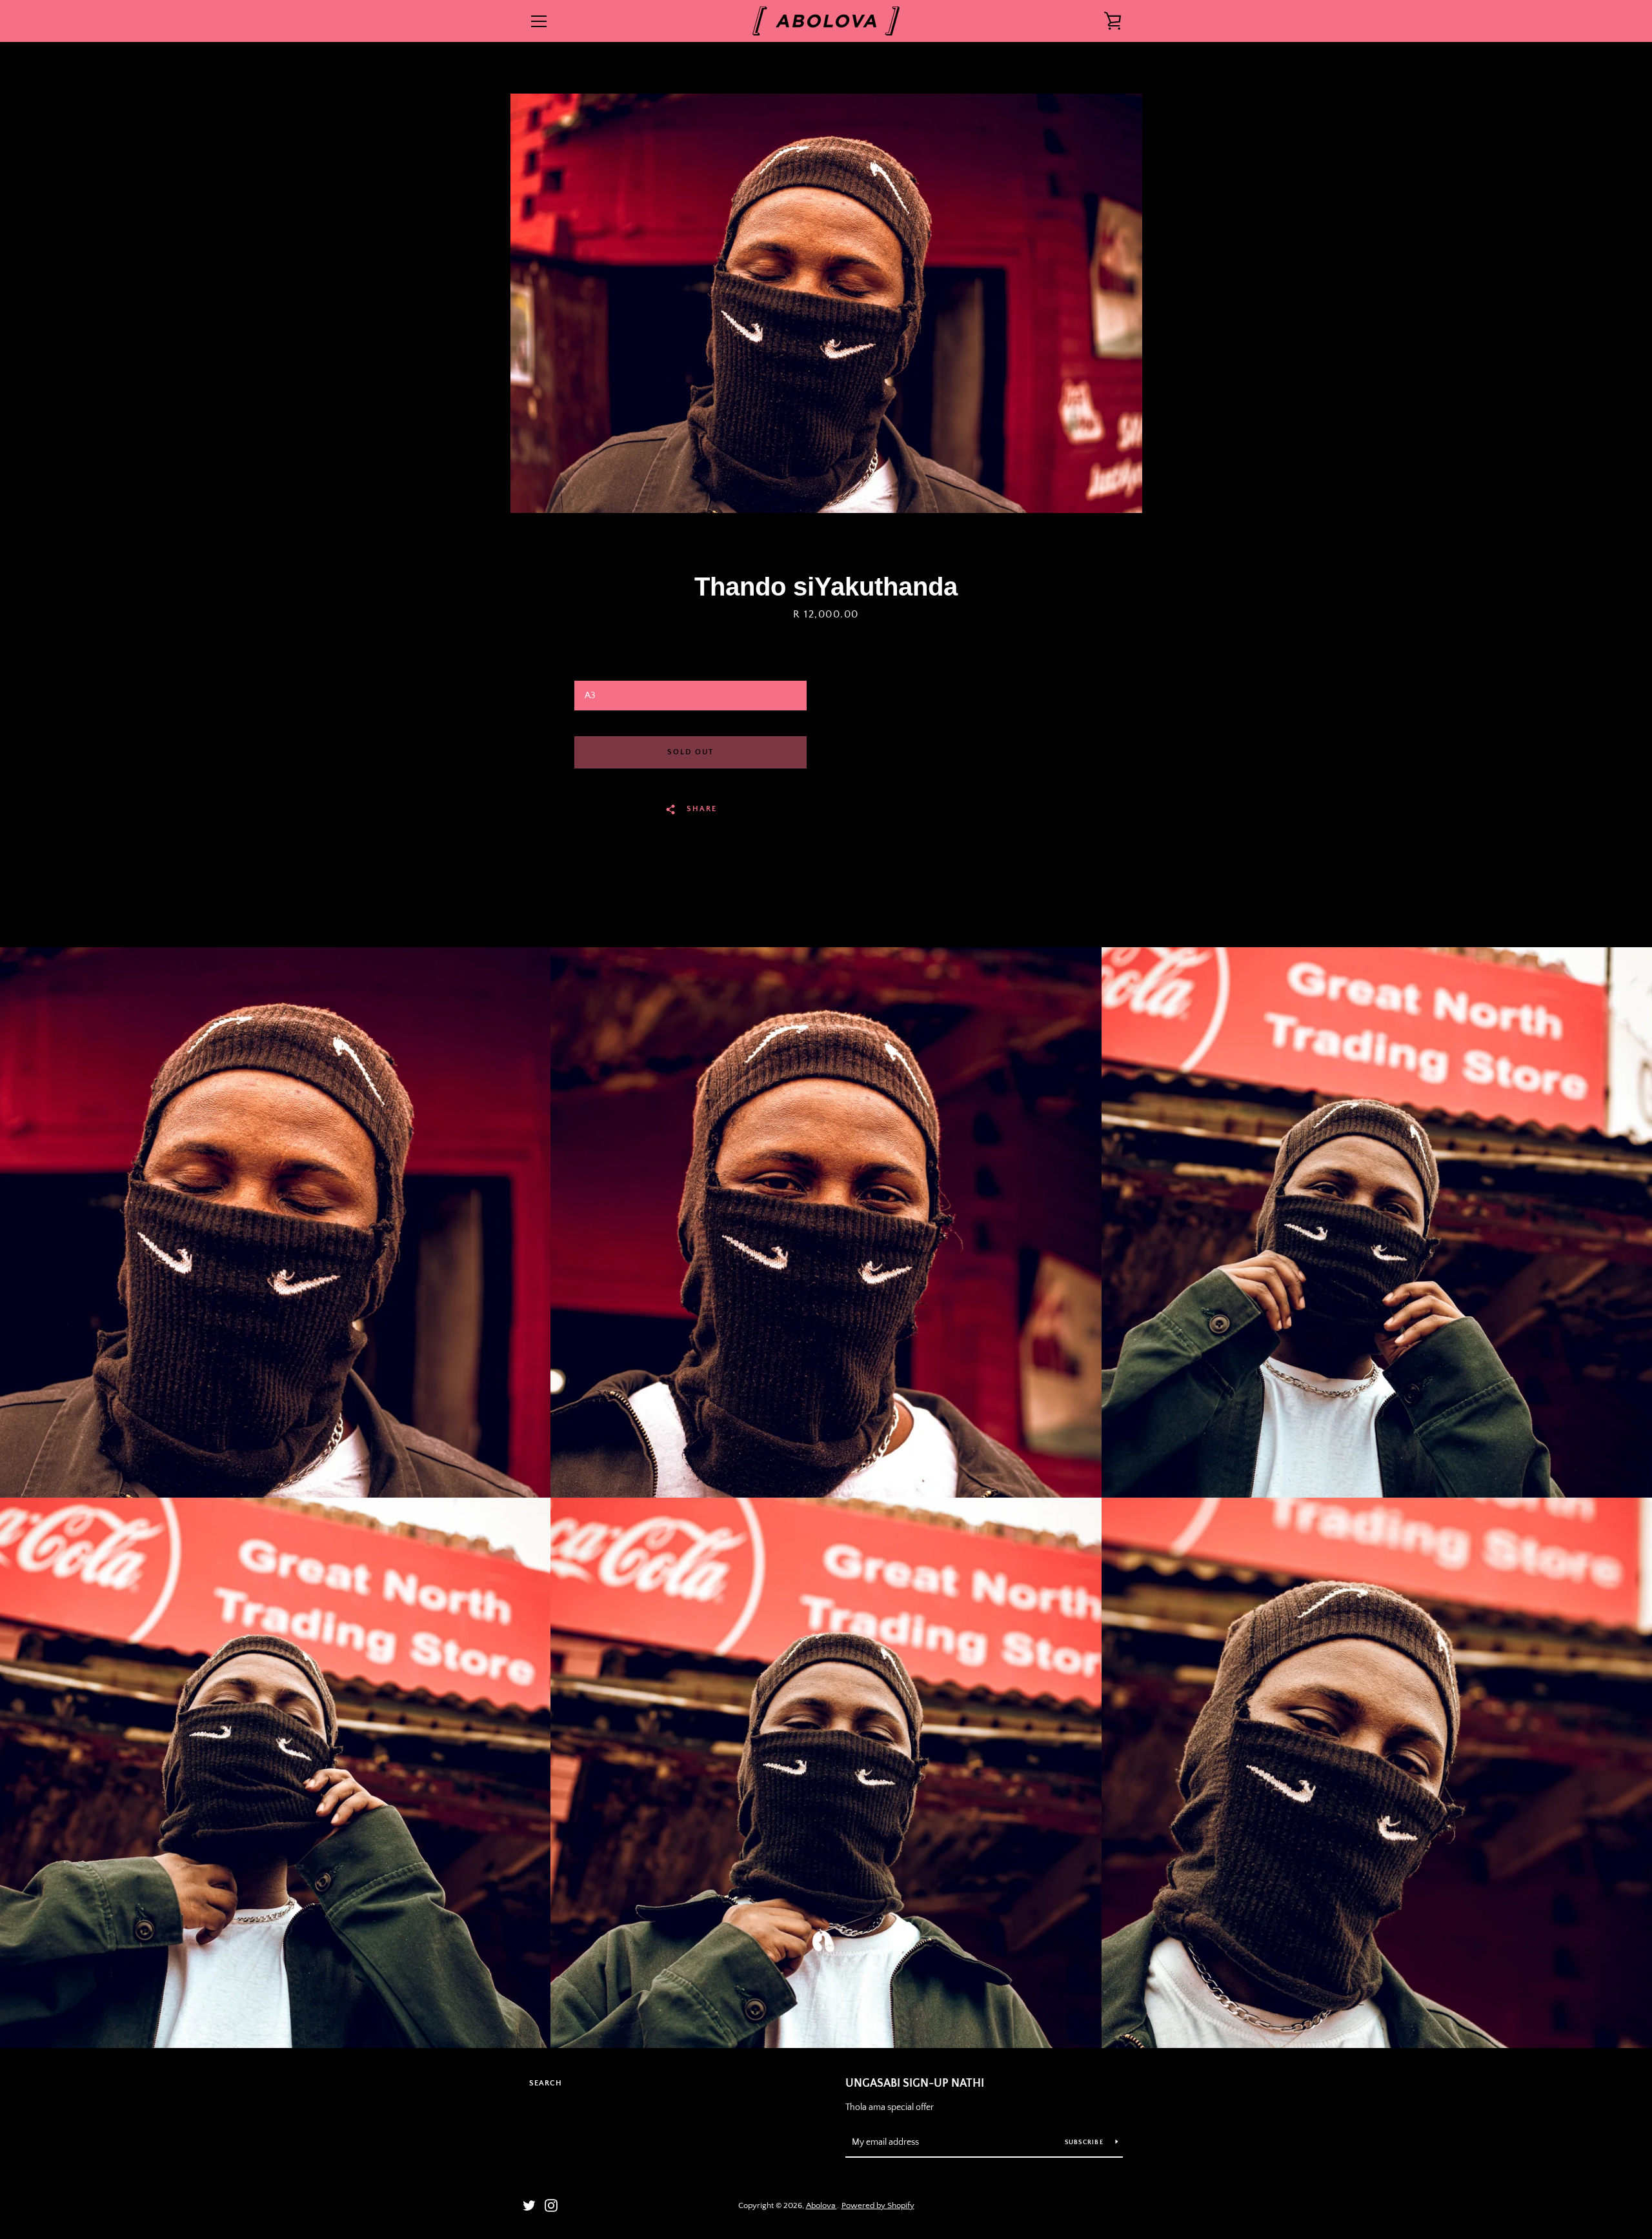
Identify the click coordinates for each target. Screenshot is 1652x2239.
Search (546, 2083)
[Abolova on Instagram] (551, 2205)
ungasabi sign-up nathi (915, 2083)
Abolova (821, 2205)
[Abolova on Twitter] (529, 2205)
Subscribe (1085, 2143)
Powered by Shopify (878, 2205)
